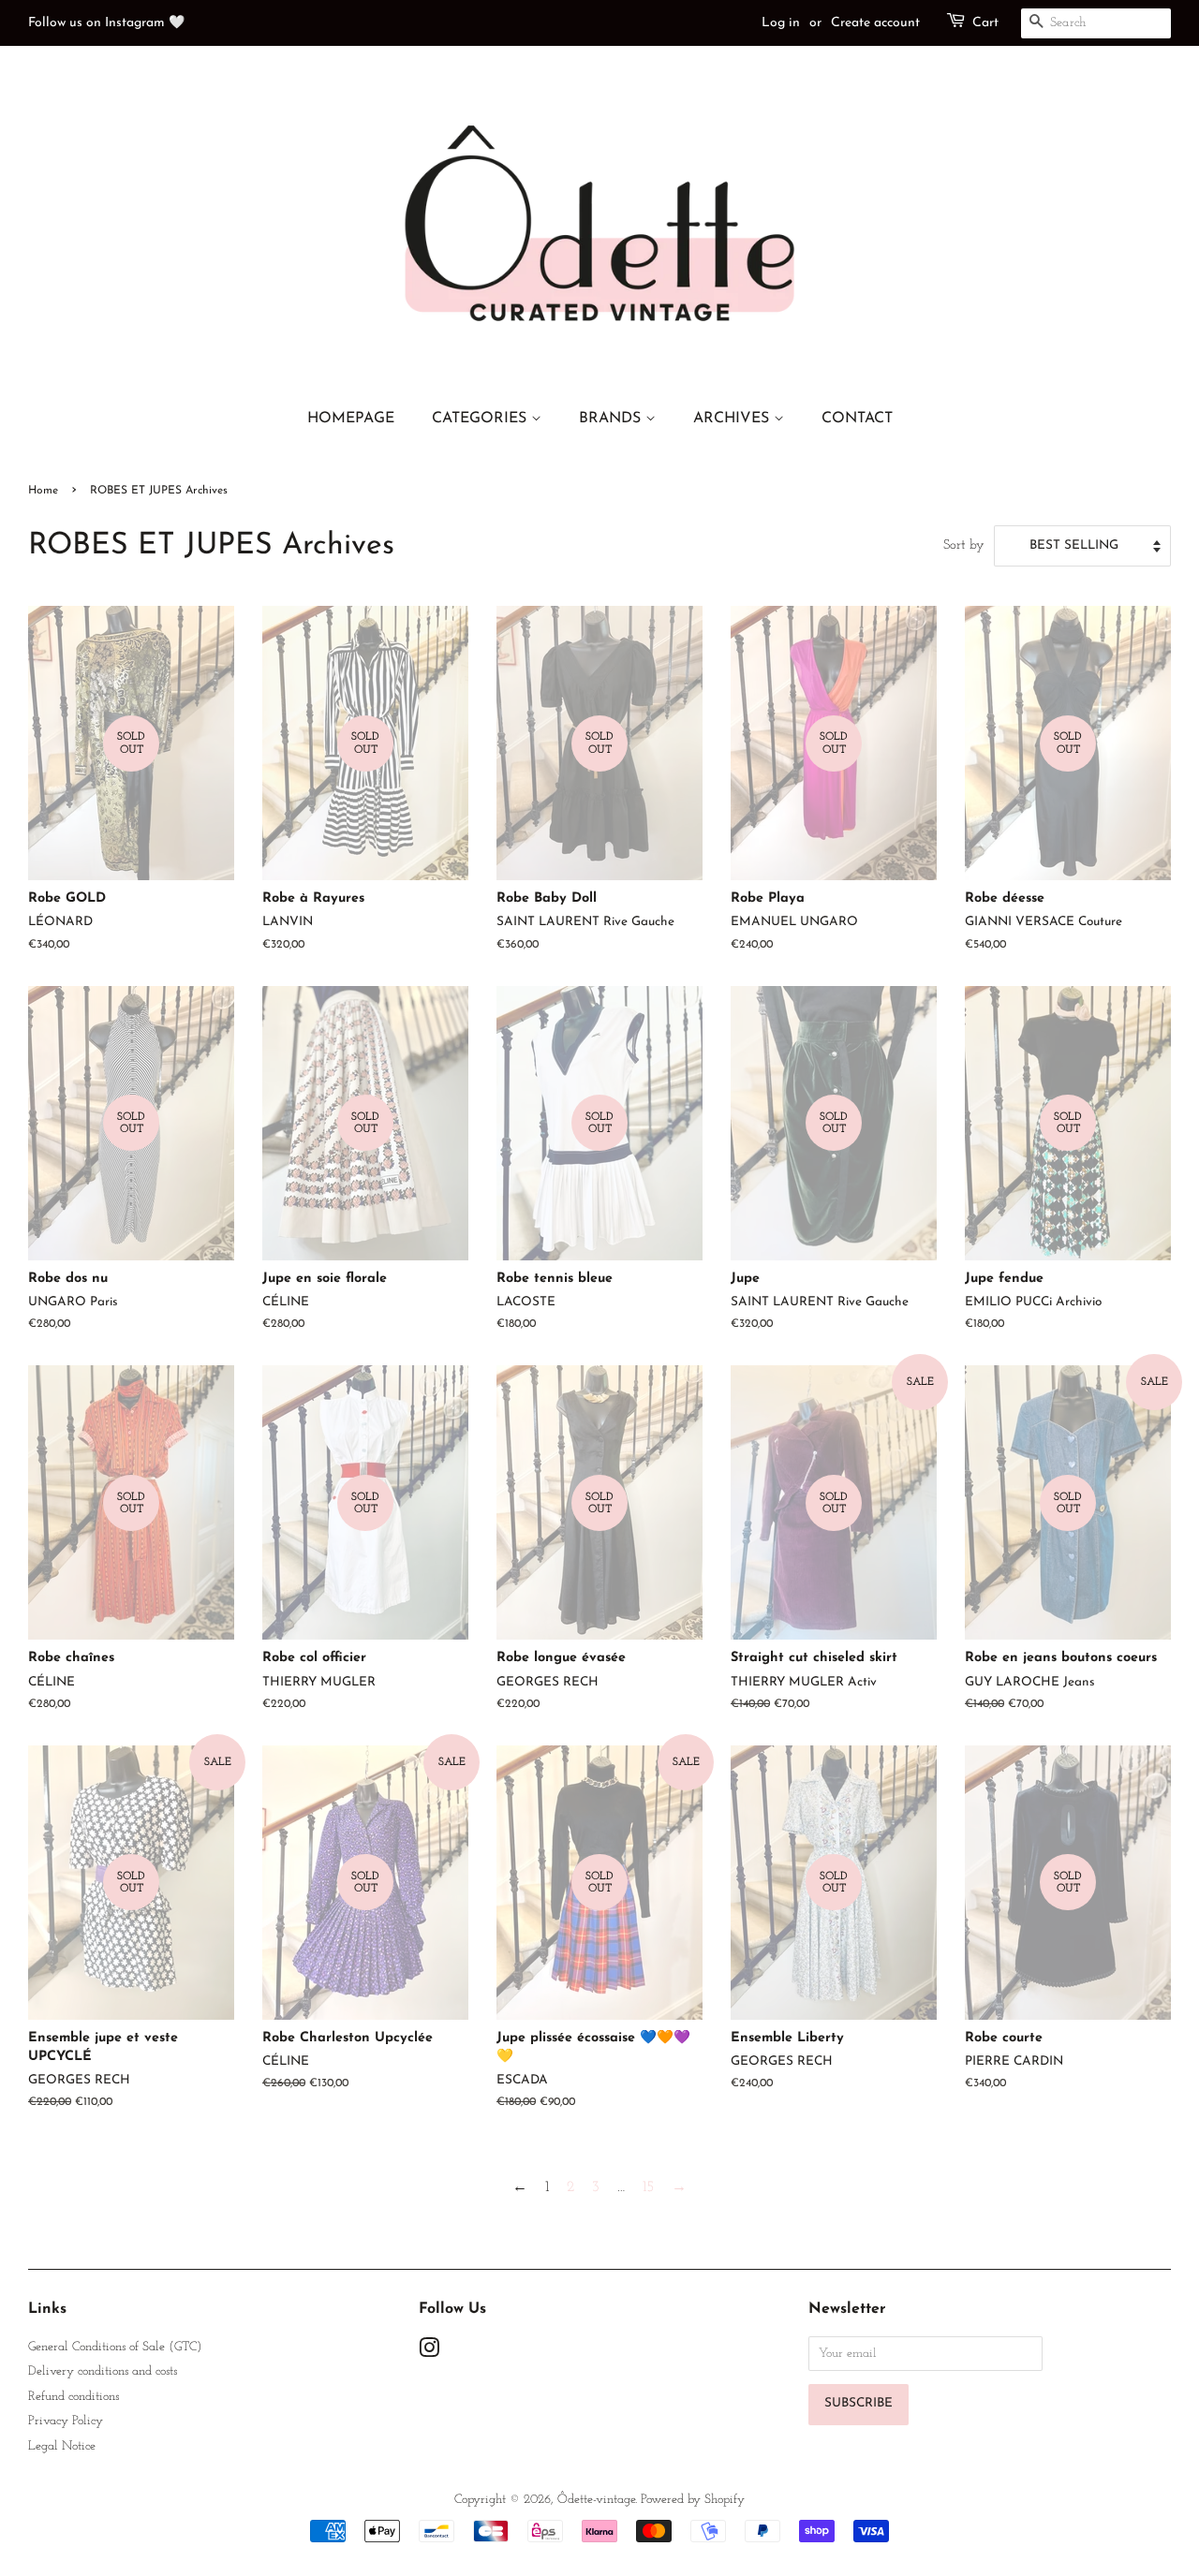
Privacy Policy (66, 2421)
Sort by (964, 545)
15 (648, 2187)
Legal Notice (62, 2446)
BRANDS (612, 419)
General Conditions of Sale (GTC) (115, 2347)
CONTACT (857, 419)
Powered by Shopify (693, 2500)
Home (43, 491)
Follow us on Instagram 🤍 (106, 23)
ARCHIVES (733, 419)
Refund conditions (74, 2397)
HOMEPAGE (351, 419)
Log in (781, 23)
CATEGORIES (481, 419)
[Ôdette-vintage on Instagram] (429, 2353)
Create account (875, 23)
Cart (985, 23)
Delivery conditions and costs (103, 2371)
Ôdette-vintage (596, 2500)
